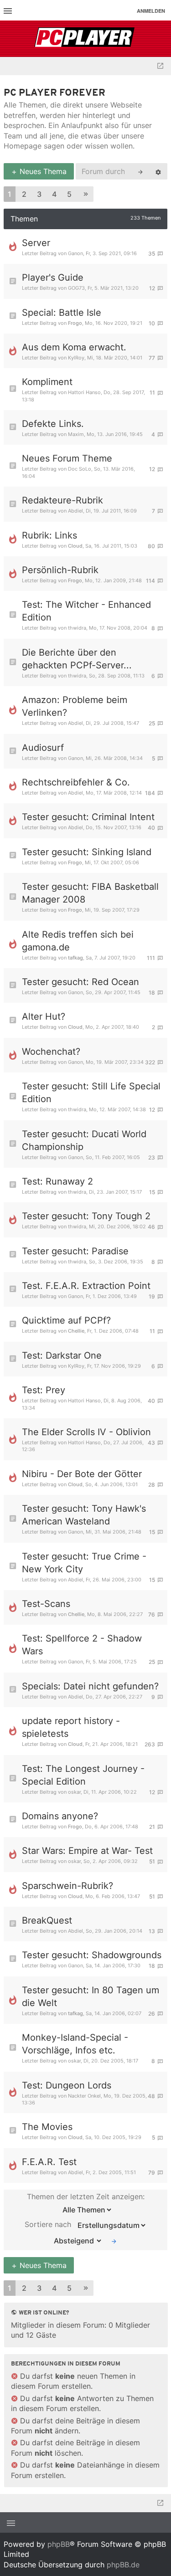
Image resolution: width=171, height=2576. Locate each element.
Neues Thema (42, 171)
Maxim (76, 434)
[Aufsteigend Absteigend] (75, 2241)
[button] (86, 194)
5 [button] (69, 194)
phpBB (59, 2544)
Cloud (75, 546)
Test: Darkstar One (62, 1355)
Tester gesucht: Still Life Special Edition (91, 1093)
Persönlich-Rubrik (60, 570)
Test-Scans (46, 1604)
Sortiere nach (49, 2224)
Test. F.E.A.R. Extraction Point (86, 1286)
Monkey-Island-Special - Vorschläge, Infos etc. (75, 2044)
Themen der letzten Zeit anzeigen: (86, 2196)
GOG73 (76, 288)
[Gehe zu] (160, 66)
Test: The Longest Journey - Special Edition (83, 1775)
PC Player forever (54, 93)
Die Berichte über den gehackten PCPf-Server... (77, 659)
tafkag (75, 958)
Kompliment (47, 382)
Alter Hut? (44, 1016)
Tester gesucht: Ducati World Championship (84, 1140)
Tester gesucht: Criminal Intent (88, 817)
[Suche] (140, 171)
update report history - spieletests (71, 1727)
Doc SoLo (80, 469)
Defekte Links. (53, 424)
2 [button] (24, 194)
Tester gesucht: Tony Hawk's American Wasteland (84, 1515)
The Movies (47, 2127)
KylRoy (76, 358)
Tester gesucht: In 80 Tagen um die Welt (91, 1996)
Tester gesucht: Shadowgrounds (92, 1955)
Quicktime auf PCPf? (66, 1320)
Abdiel (75, 511)
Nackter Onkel (84, 2096)
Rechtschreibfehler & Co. (76, 782)
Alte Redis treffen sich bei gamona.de (78, 941)
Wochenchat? (51, 1052)
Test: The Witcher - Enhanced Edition (86, 611)
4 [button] (54, 194)
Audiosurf (43, 748)
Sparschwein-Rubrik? (67, 1886)
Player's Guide (53, 277)
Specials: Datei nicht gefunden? (90, 1686)
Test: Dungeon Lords (67, 2085)
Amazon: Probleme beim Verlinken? (75, 706)
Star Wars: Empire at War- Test (87, 1851)
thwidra (77, 628)
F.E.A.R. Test (49, 2162)
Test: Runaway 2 (57, 1181)
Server (36, 243)
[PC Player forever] (85, 39)
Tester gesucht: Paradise (75, 1251)
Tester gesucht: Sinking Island (87, 852)
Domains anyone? (60, 1816)
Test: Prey (44, 1390)
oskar (74, 1792)
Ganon (75, 253)
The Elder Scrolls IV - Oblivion (86, 1432)
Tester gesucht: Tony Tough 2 (86, 1216)
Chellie (76, 1331)
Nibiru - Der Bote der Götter (82, 1474)
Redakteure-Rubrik (62, 500)
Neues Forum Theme (67, 458)
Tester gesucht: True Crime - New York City (84, 1563)
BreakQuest (47, 1920)
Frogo (75, 323)
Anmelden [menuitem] (151, 11)
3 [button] (39, 194)
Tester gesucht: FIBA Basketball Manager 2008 (90, 893)
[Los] (114, 2241)
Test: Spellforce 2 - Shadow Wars (82, 1645)
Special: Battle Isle (62, 313)
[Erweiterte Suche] (158, 171)
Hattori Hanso (84, 392)
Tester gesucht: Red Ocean (80, 982)
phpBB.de (123, 2565)
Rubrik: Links (49, 535)
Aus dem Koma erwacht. (74, 347)
